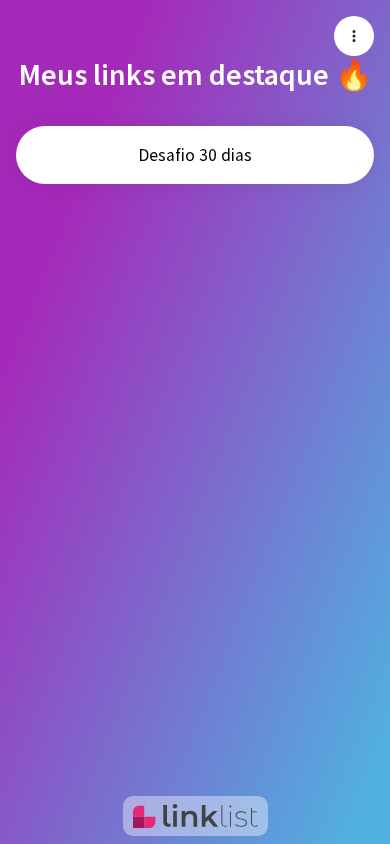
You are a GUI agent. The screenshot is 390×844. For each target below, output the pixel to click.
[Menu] (354, 36)
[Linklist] (195, 816)
